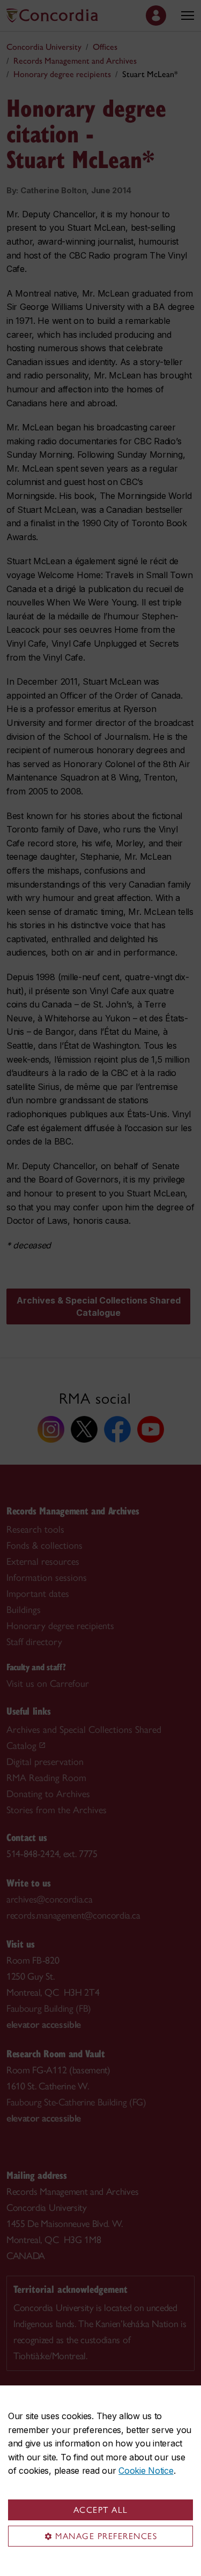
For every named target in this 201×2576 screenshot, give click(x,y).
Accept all (101, 2510)
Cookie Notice (146, 2471)
